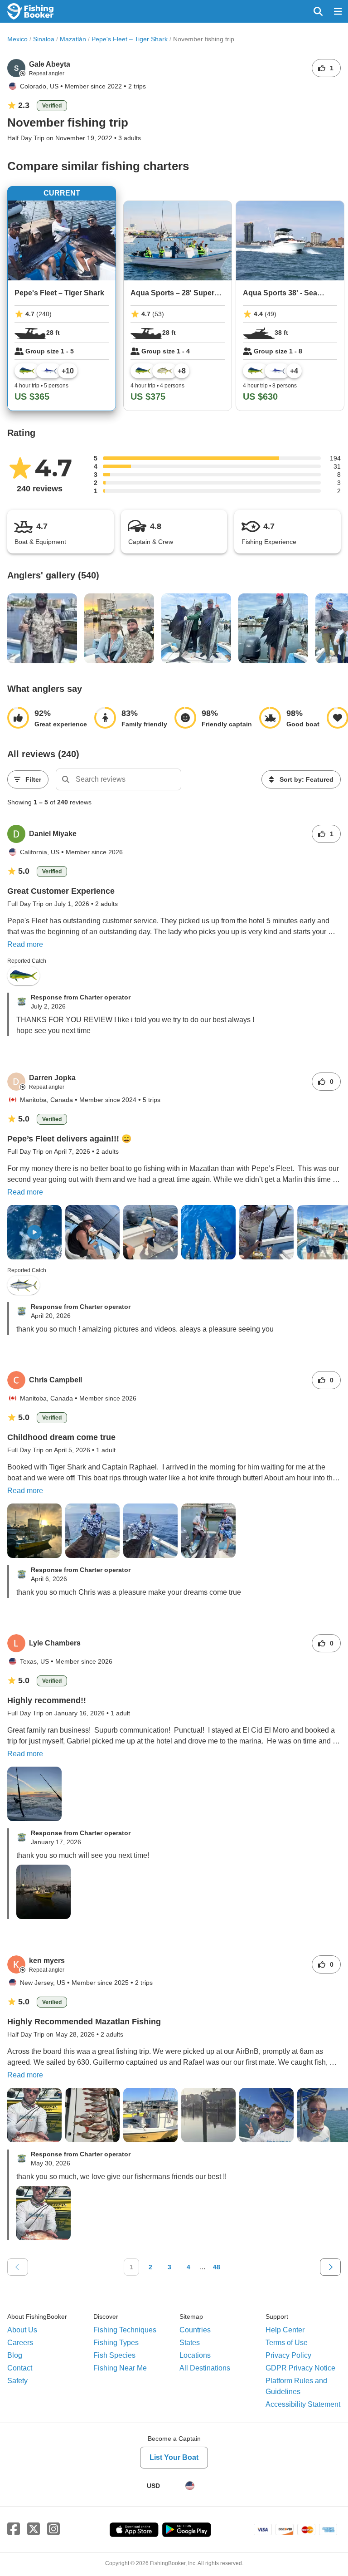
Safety (17, 2381)
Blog (15, 2355)
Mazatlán (73, 39)
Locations (195, 2355)
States (190, 2343)
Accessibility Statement (303, 2404)
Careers (20, 2343)
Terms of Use (287, 2343)
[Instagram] (53, 2529)
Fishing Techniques (125, 2330)
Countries (195, 2330)
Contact (20, 2368)
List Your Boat (174, 2457)
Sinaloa (44, 39)
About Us (22, 2330)
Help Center (285, 2330)
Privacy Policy (288, 2355)
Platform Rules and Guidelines (296, 2386)
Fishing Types (116, 2343)
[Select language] (190, 2486)
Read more (25, 944)
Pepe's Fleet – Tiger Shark (130, 39)
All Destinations (205, 2368)
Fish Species (114, 2355)
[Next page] (330, 2267)
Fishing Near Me (120, 2368)
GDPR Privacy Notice (300, 2368)
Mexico (17, 39)
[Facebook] (14, 2529)
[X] (34, 2529)
